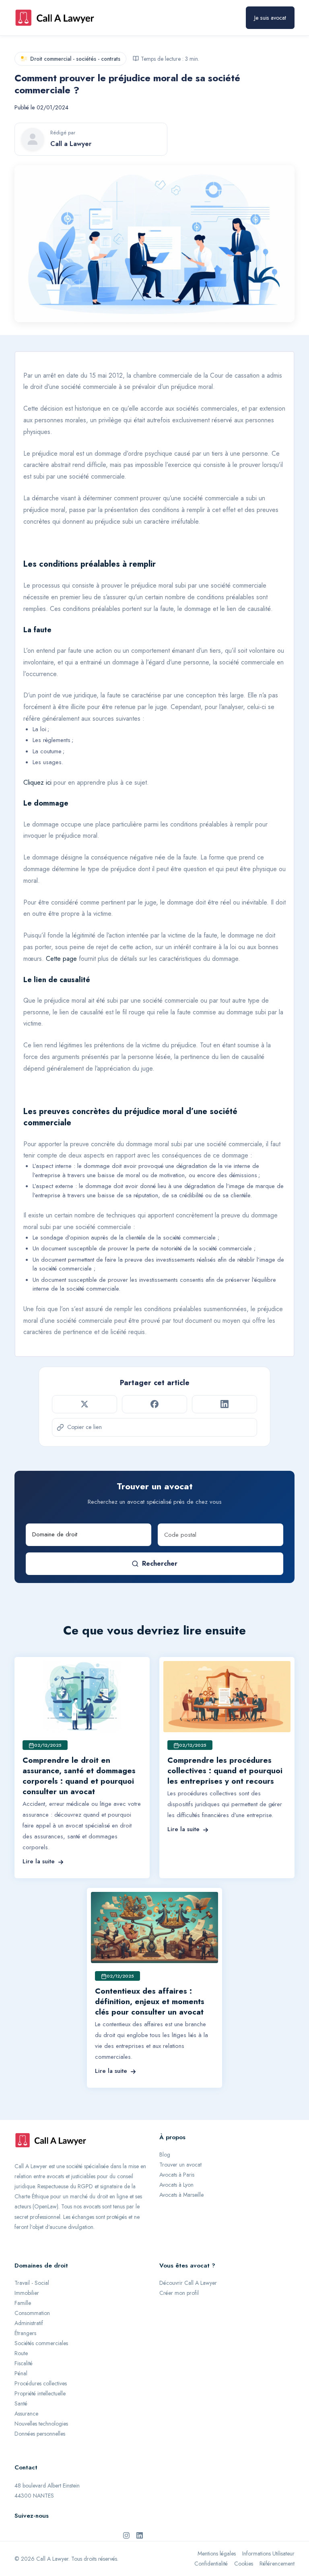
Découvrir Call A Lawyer (188, 2283)
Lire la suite (39, 1861)
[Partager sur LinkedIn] (225, 1404)
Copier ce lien (84, 1427)
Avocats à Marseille (181, 2195)
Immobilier (27, 2293)
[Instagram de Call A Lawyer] (126, 2535)
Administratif (29, 2323)
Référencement (277, 2564)
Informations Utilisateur (268, 2553)
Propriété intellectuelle (40, 2393)
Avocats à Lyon (176, 2185)
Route (21, 2353)
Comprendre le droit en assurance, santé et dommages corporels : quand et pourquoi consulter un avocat (79, 1776)
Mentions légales (217, 2553)
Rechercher (160, 1563)
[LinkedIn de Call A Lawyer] (140, 2535)
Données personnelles (40, 2434)
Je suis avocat (270, 18)
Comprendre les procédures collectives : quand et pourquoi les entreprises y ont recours (225, 1771)
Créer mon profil (179, 2293)
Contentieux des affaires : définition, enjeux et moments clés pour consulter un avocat (150, 2001)
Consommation (32, 2313)
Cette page (61, 959)
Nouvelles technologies (41, 2424)
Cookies (244, 2564)
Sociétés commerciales (41, 2343)
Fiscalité (24, 2363)
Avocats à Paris (177, 2175)
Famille (23, 2303)
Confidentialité (211, 2564)
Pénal (21, 2373)
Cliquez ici (37, 782)
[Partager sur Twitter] (84, 1404)
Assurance (26, 2414)
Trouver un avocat (180, 2165)
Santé (21, 2403)
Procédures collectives (41, 2383)
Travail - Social (32, 2283)
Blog (165, 2155)
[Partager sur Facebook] (154, 1404)
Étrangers (25, 2333)
